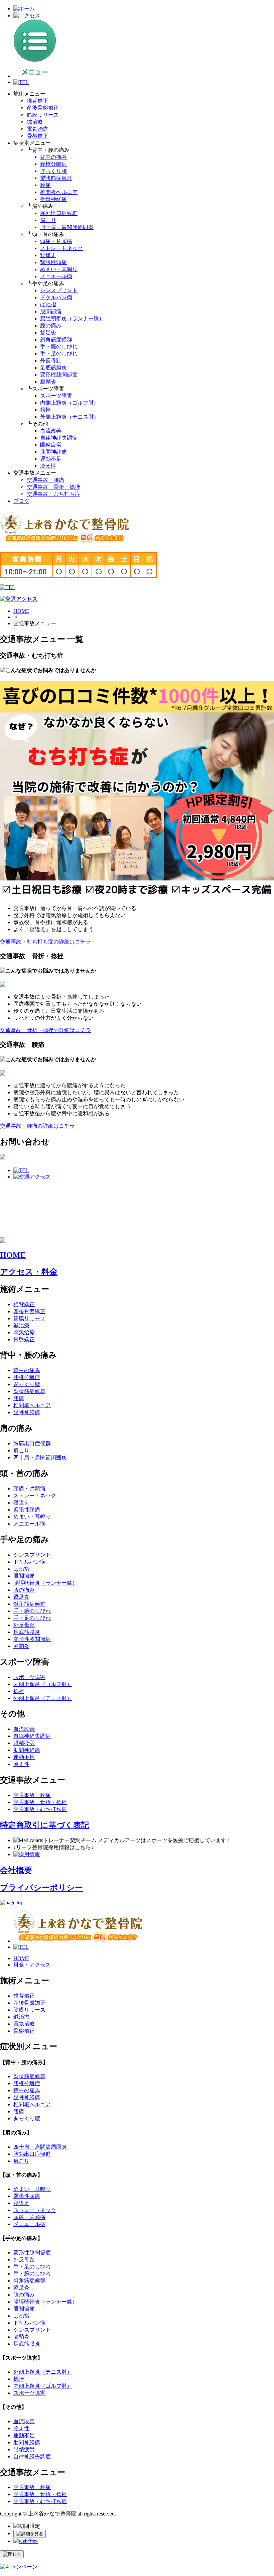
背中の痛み (53, 157)
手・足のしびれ (59, 354)
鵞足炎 (48, 332)
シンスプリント (59, 290)
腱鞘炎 (48, 382)
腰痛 (45, 185)
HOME (21, 611)
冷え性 (48, 466)
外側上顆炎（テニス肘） (70, 417)
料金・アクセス (32, 1965)
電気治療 (37, 129)
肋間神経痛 (53, 452)
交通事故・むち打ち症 (53, 494)
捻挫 (45, 410)
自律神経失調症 (59, 438)
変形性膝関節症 (59, 375)
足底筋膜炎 (53, 368)
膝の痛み (51, 325)
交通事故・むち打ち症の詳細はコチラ (45, 942)
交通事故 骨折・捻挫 (53, 487)
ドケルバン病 (56, 297)
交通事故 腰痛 (45, 480)
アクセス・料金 (29, 1272)
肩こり (48, 220)
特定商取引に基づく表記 (45, 1825)
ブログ (21, 501)
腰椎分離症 (53, 164)
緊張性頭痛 (53, 262)
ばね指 (48, 304)
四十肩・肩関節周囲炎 (67, 227)
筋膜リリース (43, 115)
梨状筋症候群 (56, 178)
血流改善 (51, 431)
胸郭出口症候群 (59, 213)
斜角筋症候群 (56, 340)
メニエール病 (56, 276)
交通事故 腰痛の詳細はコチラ (37, 1126)
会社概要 (16, 1870)
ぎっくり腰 (53, 171)
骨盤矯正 (37, 136)
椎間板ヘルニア (59, 192)
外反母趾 (51, 361)
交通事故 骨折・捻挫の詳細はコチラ (45, 1030)
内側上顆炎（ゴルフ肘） (70, 403)
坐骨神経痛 (53, 199)
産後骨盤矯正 (43, 108)
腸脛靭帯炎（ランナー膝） (72, 318)
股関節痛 (51, 311)
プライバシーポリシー (41, 1888)
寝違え (48, 255)
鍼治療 (35, 122)
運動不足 (51, 459)
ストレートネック (61, 248)
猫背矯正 (37, 101)
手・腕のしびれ (59, 347)
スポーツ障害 (56, 396)
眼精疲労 (51, 445)
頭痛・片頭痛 (56, 241)
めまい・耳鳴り (59, 269)
